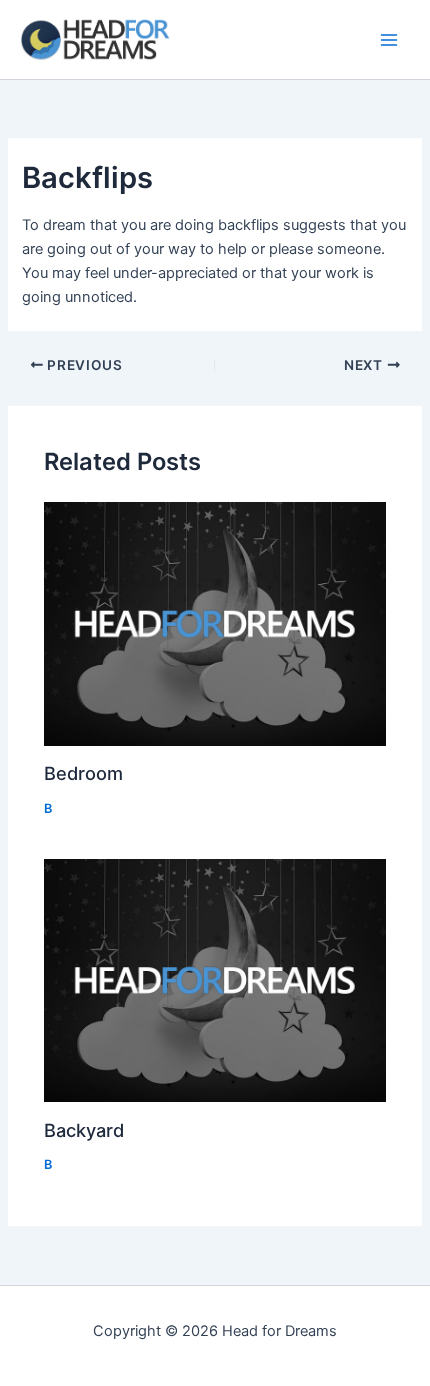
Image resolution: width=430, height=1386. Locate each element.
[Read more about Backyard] (214, 980)
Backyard (84, 1130)
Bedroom (83, 773)
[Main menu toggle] (389, 40)
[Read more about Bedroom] (214, 623)
